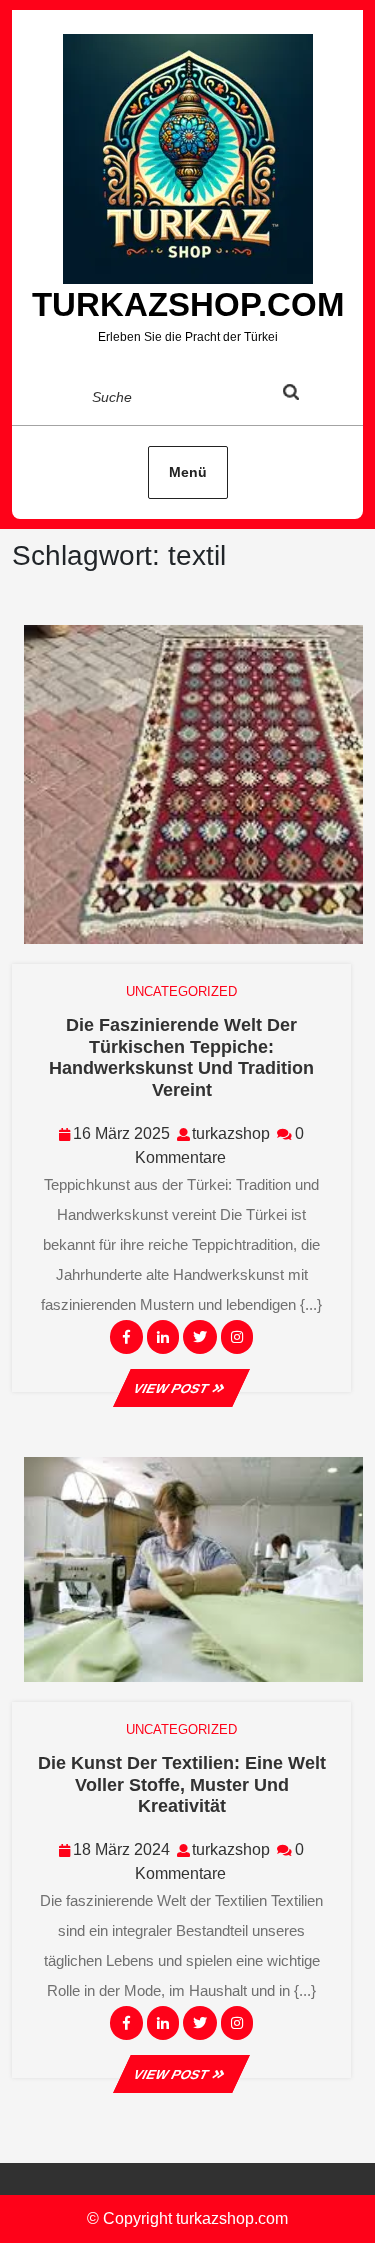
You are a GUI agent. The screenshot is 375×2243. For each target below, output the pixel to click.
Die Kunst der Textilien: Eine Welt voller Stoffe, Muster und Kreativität (182, 1784)
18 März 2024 (121, 1849)
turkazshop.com (188, 304)
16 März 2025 (121, 1133)
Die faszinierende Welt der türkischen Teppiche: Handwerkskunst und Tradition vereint (181, 1057)
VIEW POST (181, 1388)
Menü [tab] (188, 472)
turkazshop (231, 1133)
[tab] (310, 396)
